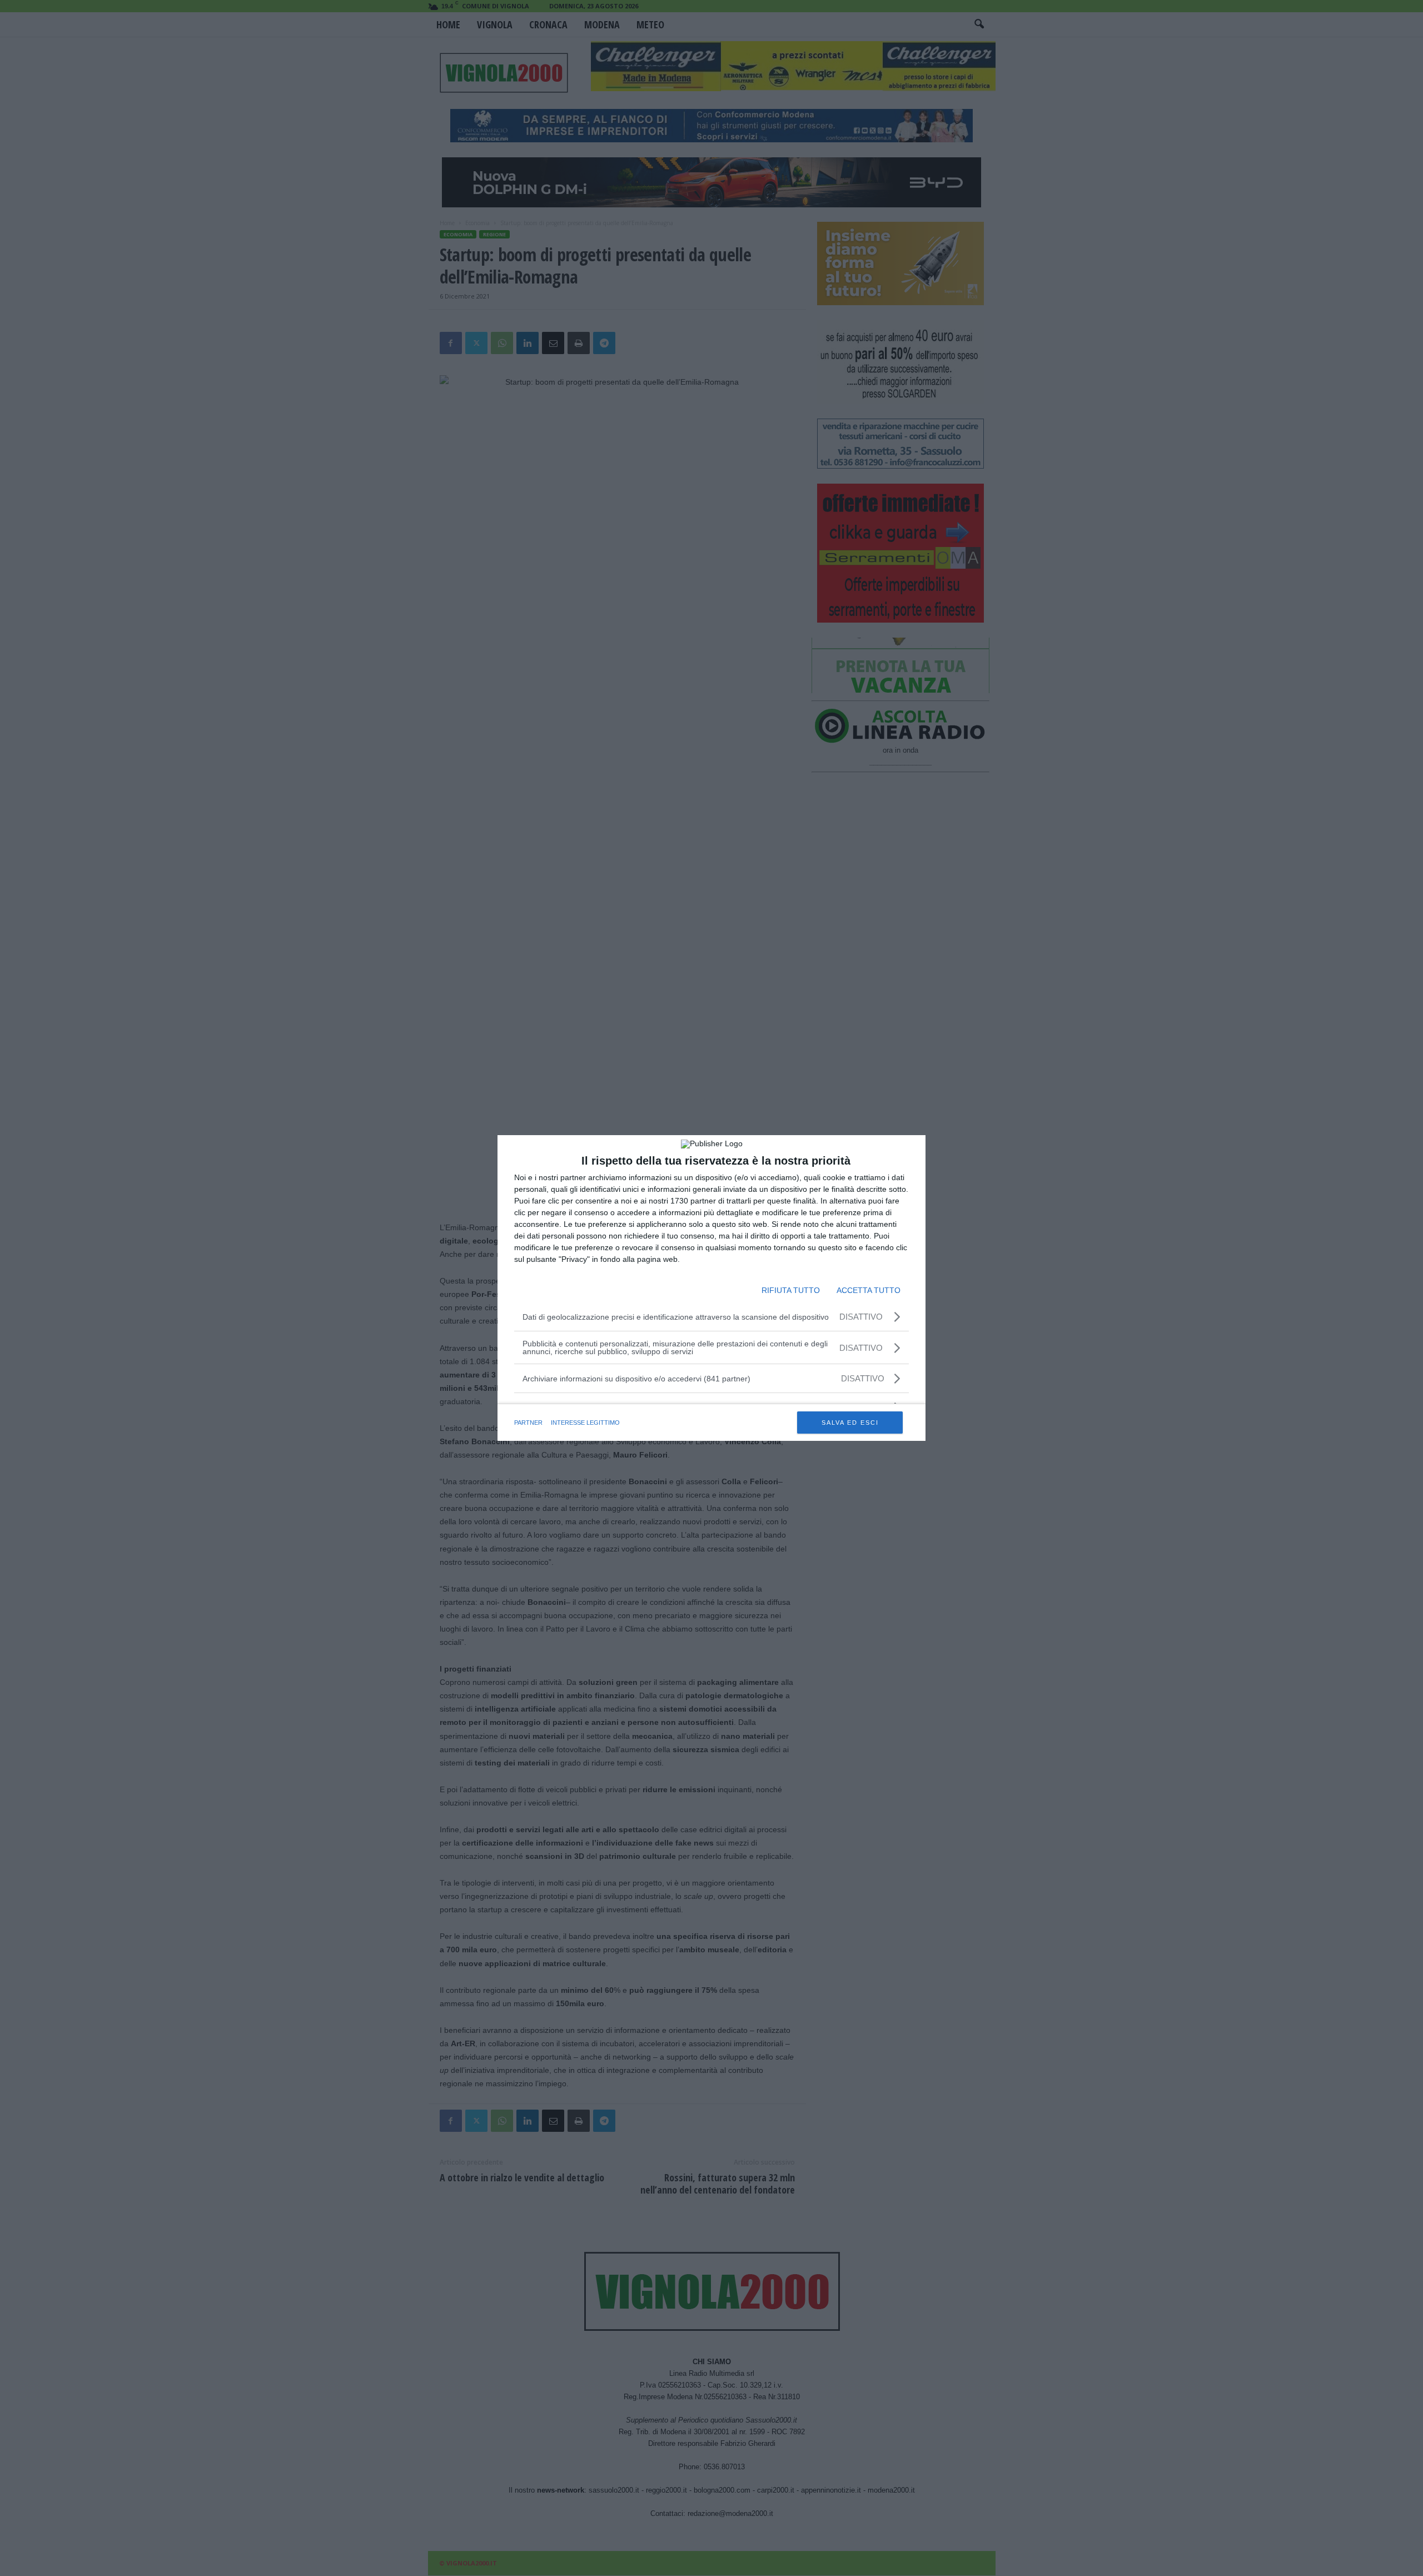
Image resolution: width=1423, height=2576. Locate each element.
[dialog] (711, 1288)
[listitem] (711, 1378)
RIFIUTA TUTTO (791, 1290)
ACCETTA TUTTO (869, 1290)
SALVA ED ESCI (850, 1423)
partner (528, 1423)
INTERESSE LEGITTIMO (585, 1423)
